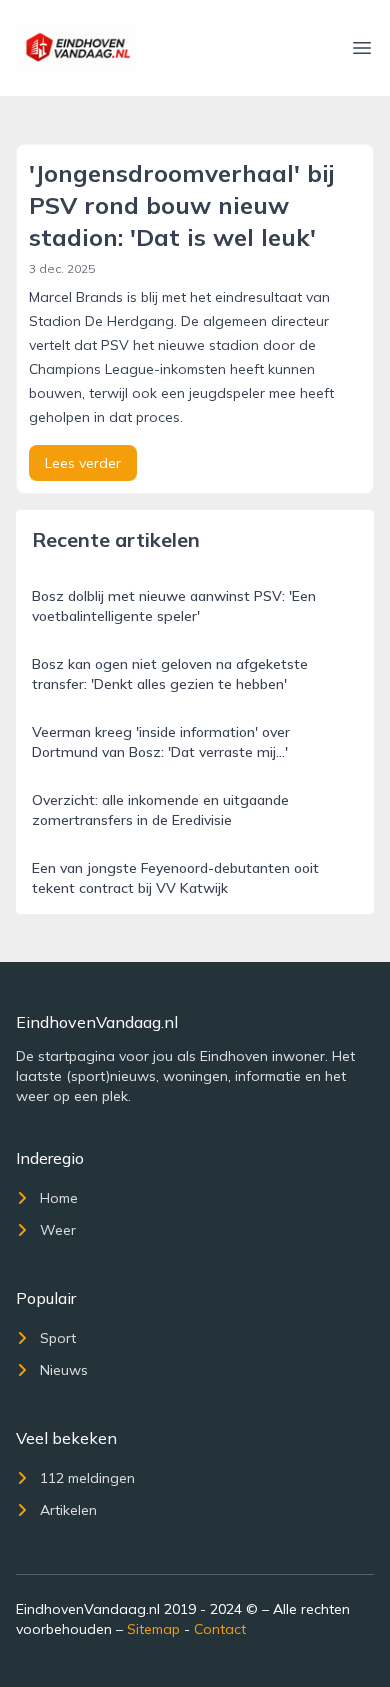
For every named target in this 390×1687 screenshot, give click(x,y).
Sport (58, 1338)
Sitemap (153, 1629)
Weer (58, 1230)
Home (59, 1198)
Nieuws (64, 1370)
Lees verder (83, 463)
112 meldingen (87, 1478)
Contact (220, 1629)
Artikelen (68, 1510)
